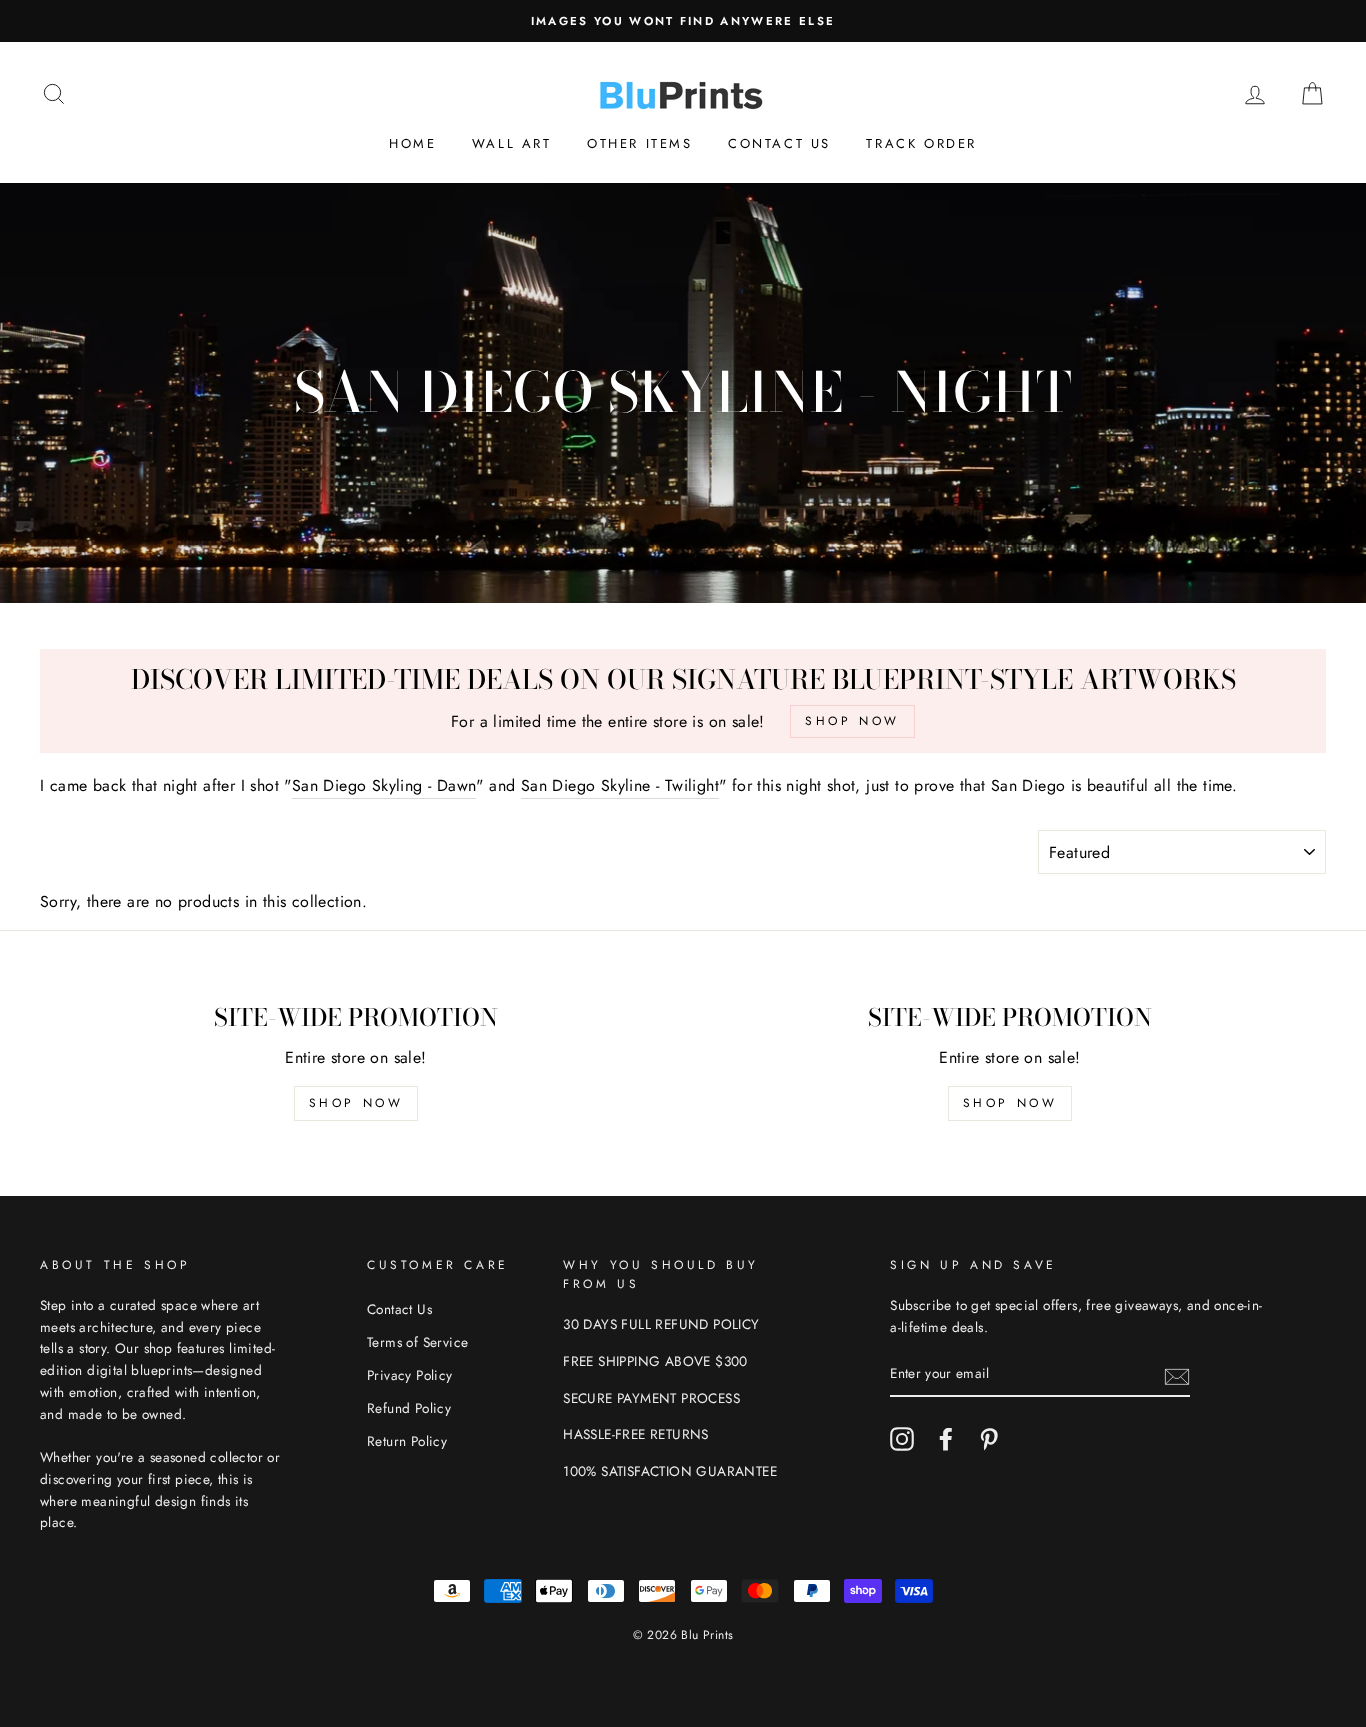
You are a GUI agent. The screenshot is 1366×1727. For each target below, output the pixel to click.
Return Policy (407, 1441)
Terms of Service (417, 1342)
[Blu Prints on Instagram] (902, 1439)
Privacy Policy (410, 1375)
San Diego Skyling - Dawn (384, 785)
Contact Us (779, 143)
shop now (356, 1103)
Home (412, 143)
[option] (683, 21)
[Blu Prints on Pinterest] (989, 1439)
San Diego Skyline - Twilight (620, 785)
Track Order (921, 143)
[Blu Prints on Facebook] (946, 1439)
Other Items (640, 143)
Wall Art (512, 143)
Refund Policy (409, 1408)
